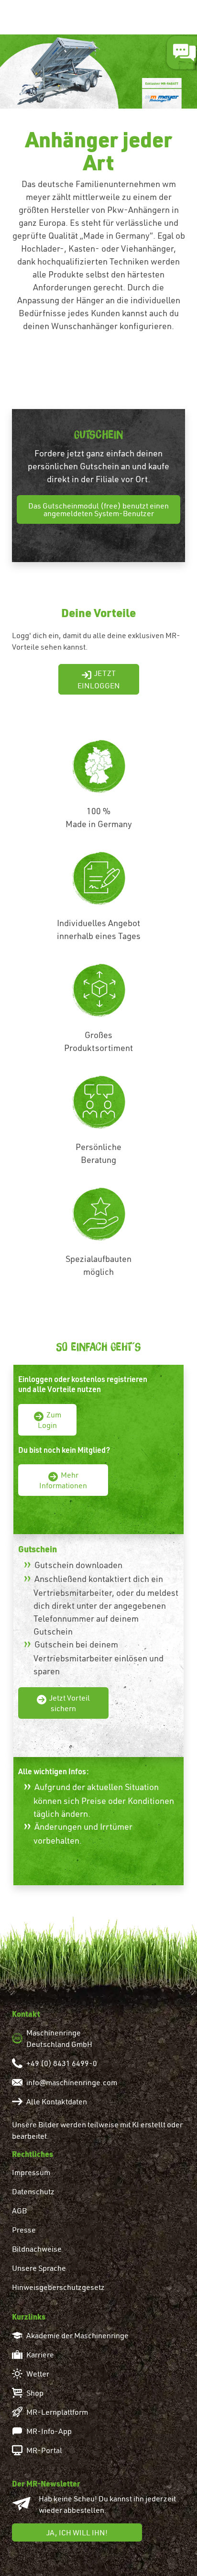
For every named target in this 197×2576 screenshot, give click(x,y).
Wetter (38, 2374)
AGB (19, 2211)
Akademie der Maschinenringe (77, 2335)
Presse (24, 2230)
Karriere (40, 2355)
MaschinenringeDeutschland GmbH (59, 2038)
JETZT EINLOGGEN (99, 679)
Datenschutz (33, 2191)
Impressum (31, 2172)
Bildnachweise (37, 2249)
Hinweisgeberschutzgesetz (58, 2287)
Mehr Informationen (63, 1480)
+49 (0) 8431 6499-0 (62, 2063)
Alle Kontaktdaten (57, 2101)
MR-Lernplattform (57, 2412)
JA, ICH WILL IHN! (77, 2532)
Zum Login (49, 1420)
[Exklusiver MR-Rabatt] (98, 69)
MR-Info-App (49, 2431)
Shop (35, 2393)
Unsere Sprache (39, 2268)
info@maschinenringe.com (72, 2082)
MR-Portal (44, 2450)
